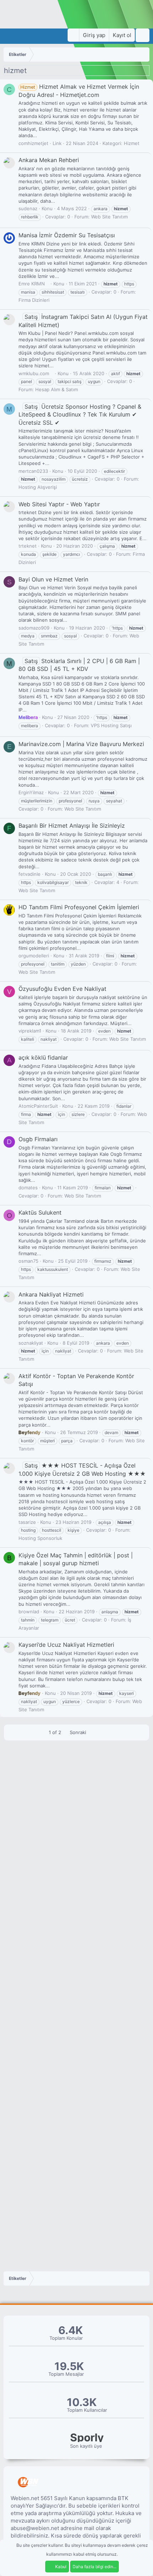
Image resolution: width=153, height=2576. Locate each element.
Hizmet (132, 143)
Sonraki (79, 1732)
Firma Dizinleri (34, 300)
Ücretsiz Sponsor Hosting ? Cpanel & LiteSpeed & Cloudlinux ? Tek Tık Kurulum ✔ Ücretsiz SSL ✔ (80, 415)
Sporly (87, 2438)
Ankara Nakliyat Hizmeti (51, 1294)
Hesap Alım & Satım (57, 389)
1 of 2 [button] (55, 1732)
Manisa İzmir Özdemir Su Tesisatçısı (67, 235)
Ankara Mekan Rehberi (49, 160)
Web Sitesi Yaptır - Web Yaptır (59, 504)
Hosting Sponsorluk (40, 1538)
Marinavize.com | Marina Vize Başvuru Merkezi (81, 744)
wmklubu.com (34, 373)
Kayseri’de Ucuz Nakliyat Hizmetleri (66, 1645)
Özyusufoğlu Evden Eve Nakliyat (62, 989)
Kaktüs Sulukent (40, 1212)
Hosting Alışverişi (38, 487)
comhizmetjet (33, 143)
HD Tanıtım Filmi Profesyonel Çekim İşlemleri (79, 907)
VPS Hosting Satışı (111, 725)
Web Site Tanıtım (109, 217)
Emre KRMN (32, 284)
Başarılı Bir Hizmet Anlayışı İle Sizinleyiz (72, 826)
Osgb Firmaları (38, 1139)
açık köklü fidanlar (43, 1057)
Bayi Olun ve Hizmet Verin (53, 579)
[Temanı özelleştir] (73, 35)
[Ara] (143, 35)
